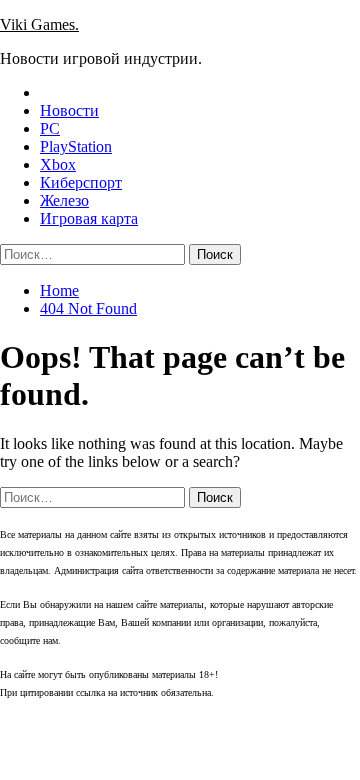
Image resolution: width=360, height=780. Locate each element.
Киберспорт (81, 182)
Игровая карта (89, 218)
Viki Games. (39, 24)
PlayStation (76, 146)
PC (50, 128)
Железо (64, 200)
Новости (69, 110)
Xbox (58, 164)
